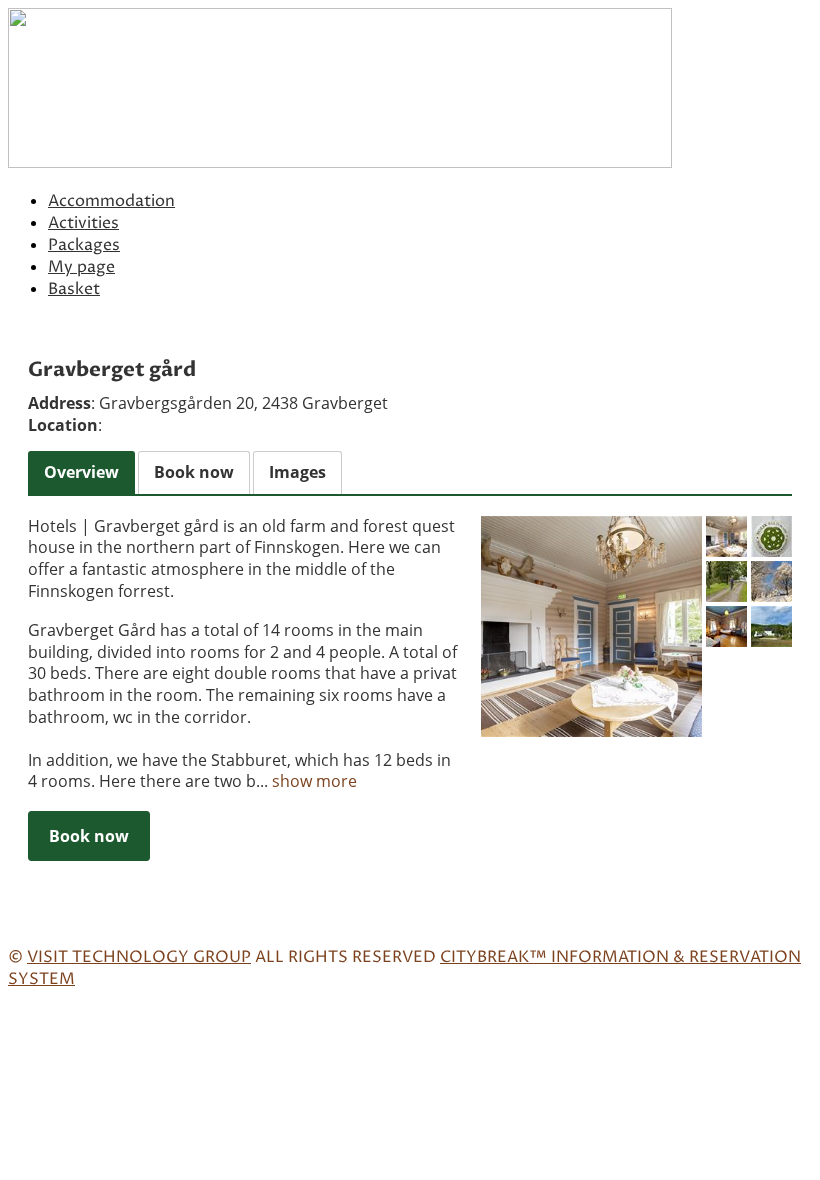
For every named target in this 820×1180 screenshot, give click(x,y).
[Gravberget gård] (591, 626)
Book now (89, 836)
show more (314, 781)
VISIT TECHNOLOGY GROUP (139, 957)
